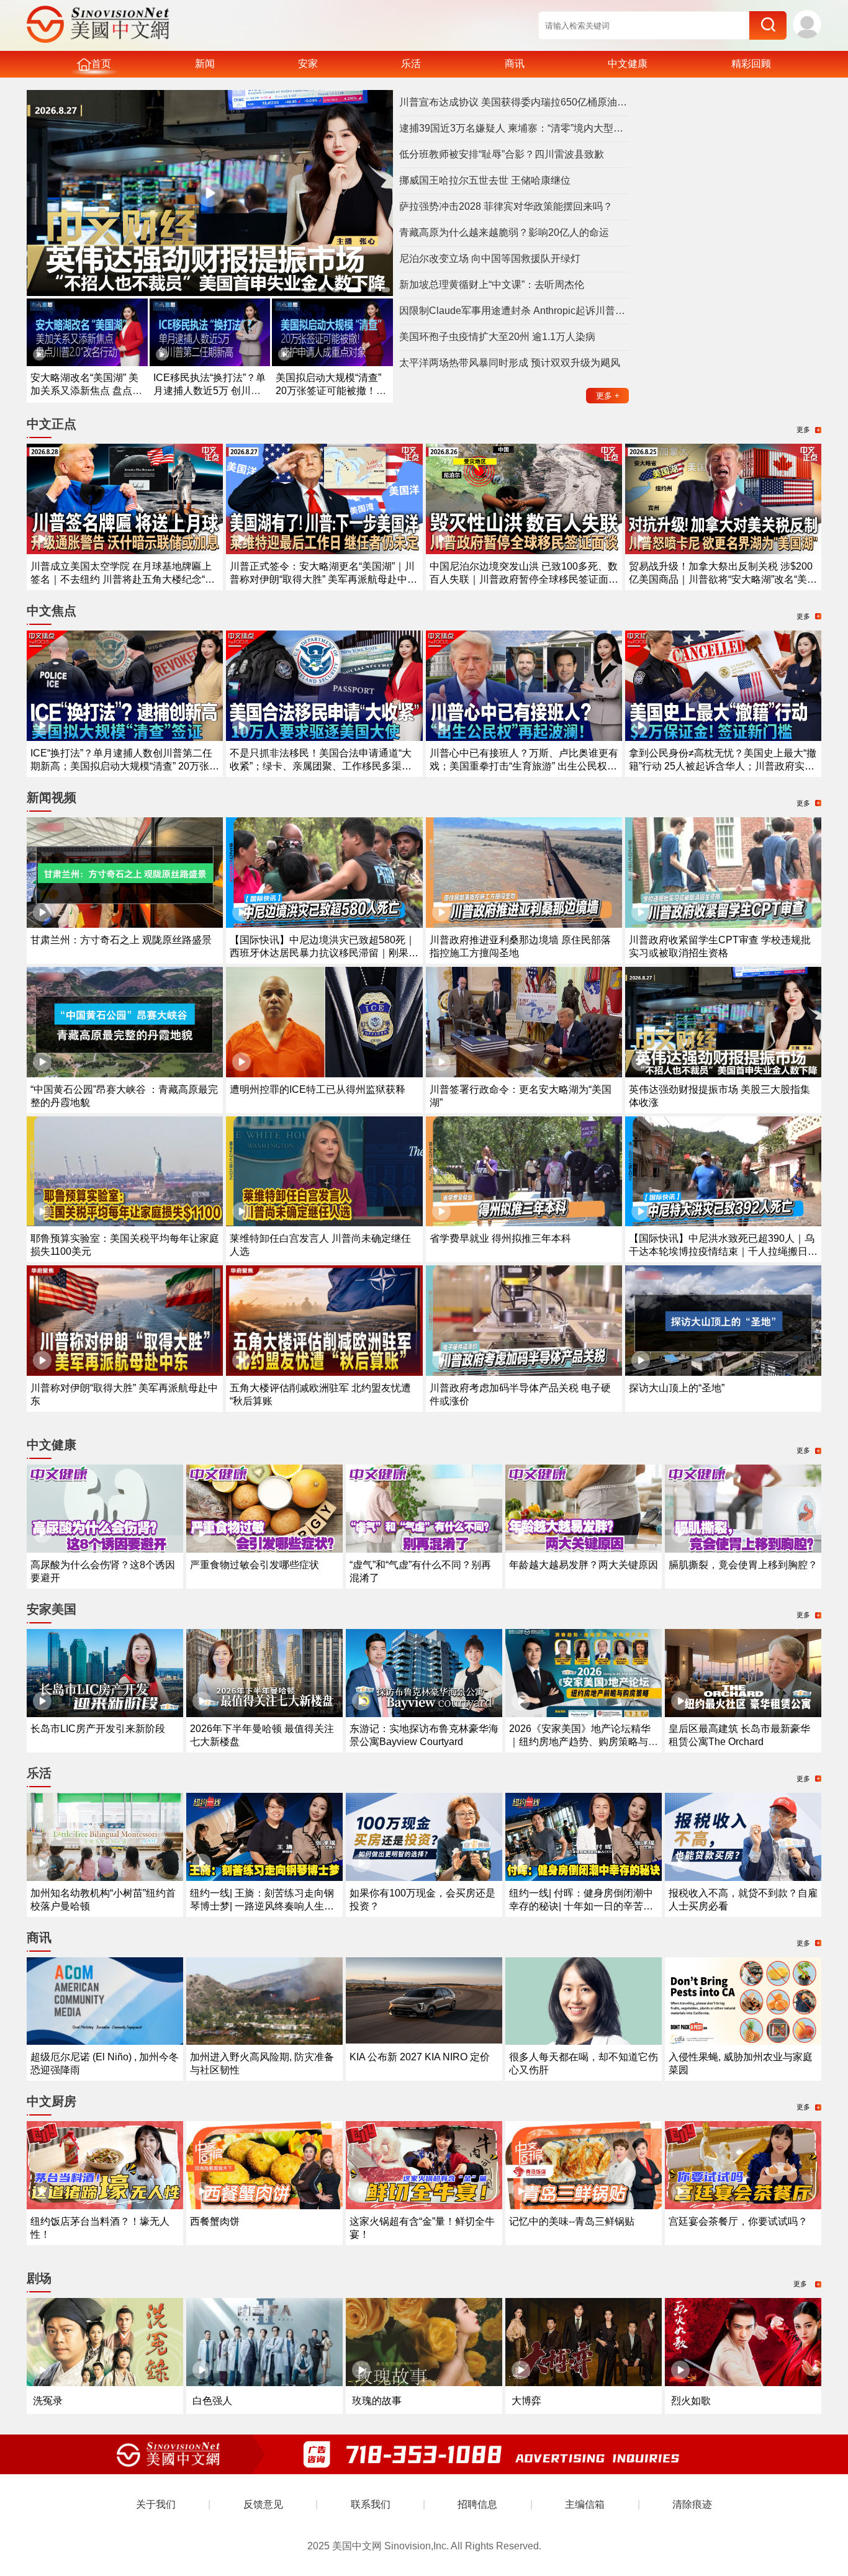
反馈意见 (263, 2504)
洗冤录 (48, 2401)
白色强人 (212, 2401)
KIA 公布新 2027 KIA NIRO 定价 (420, 2057)
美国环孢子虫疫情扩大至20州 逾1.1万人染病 (497, 337)
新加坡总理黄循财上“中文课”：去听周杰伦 (492, 285)
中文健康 (628, 64)
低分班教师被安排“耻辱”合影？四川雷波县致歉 (502, 154)
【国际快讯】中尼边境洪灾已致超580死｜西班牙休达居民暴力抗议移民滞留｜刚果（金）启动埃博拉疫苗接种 (323, 953)
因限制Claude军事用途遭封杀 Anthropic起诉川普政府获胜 (514, 311)
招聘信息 (477, 2504)
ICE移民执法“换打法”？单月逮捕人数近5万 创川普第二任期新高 (210, 391)
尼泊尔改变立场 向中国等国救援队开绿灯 (490, 258)
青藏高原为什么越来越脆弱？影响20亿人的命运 (504, 232)
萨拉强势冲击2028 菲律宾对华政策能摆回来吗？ (506, 206)
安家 (308, 64)
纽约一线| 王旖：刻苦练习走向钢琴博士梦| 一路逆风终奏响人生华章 (262, 1906)
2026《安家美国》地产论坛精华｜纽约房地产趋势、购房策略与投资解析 (584, 1742)
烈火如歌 (691, 2401)
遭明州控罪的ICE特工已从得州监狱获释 (318, 1089)
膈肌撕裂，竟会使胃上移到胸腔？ (743, 1565)
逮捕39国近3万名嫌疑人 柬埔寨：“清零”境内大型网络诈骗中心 (514, 128)
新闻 (205, 64)
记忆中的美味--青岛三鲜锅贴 (572, 2221)
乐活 (411, 64)
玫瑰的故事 (377, 2401)
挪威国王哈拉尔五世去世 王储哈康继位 (485, 180)
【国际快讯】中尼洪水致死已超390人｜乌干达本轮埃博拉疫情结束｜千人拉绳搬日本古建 (723, 1251)
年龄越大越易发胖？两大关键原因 (584, 1565)
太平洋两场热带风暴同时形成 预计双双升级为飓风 (510, 363)
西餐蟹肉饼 (215, 2221)
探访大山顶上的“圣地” (677, 1388)
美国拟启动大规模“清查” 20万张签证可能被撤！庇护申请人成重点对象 (331, 391)
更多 (608, 396)
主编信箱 (585, 2504)
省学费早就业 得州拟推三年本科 (500, 1238)
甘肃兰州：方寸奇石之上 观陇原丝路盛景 (121, 940)
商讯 (515, 64)
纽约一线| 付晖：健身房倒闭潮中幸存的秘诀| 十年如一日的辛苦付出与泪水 (581, 1906)
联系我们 (371, 2504)
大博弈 (526, 2401)
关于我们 (156, 2504)
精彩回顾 (751, 64)
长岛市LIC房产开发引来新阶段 (98, 1729)
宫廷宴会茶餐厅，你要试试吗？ (738, 2221)
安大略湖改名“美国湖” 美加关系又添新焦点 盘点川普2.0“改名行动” (86, 391)
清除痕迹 (692, 2504)
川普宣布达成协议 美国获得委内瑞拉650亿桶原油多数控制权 (514, 102)
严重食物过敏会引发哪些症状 (255, 1565)
